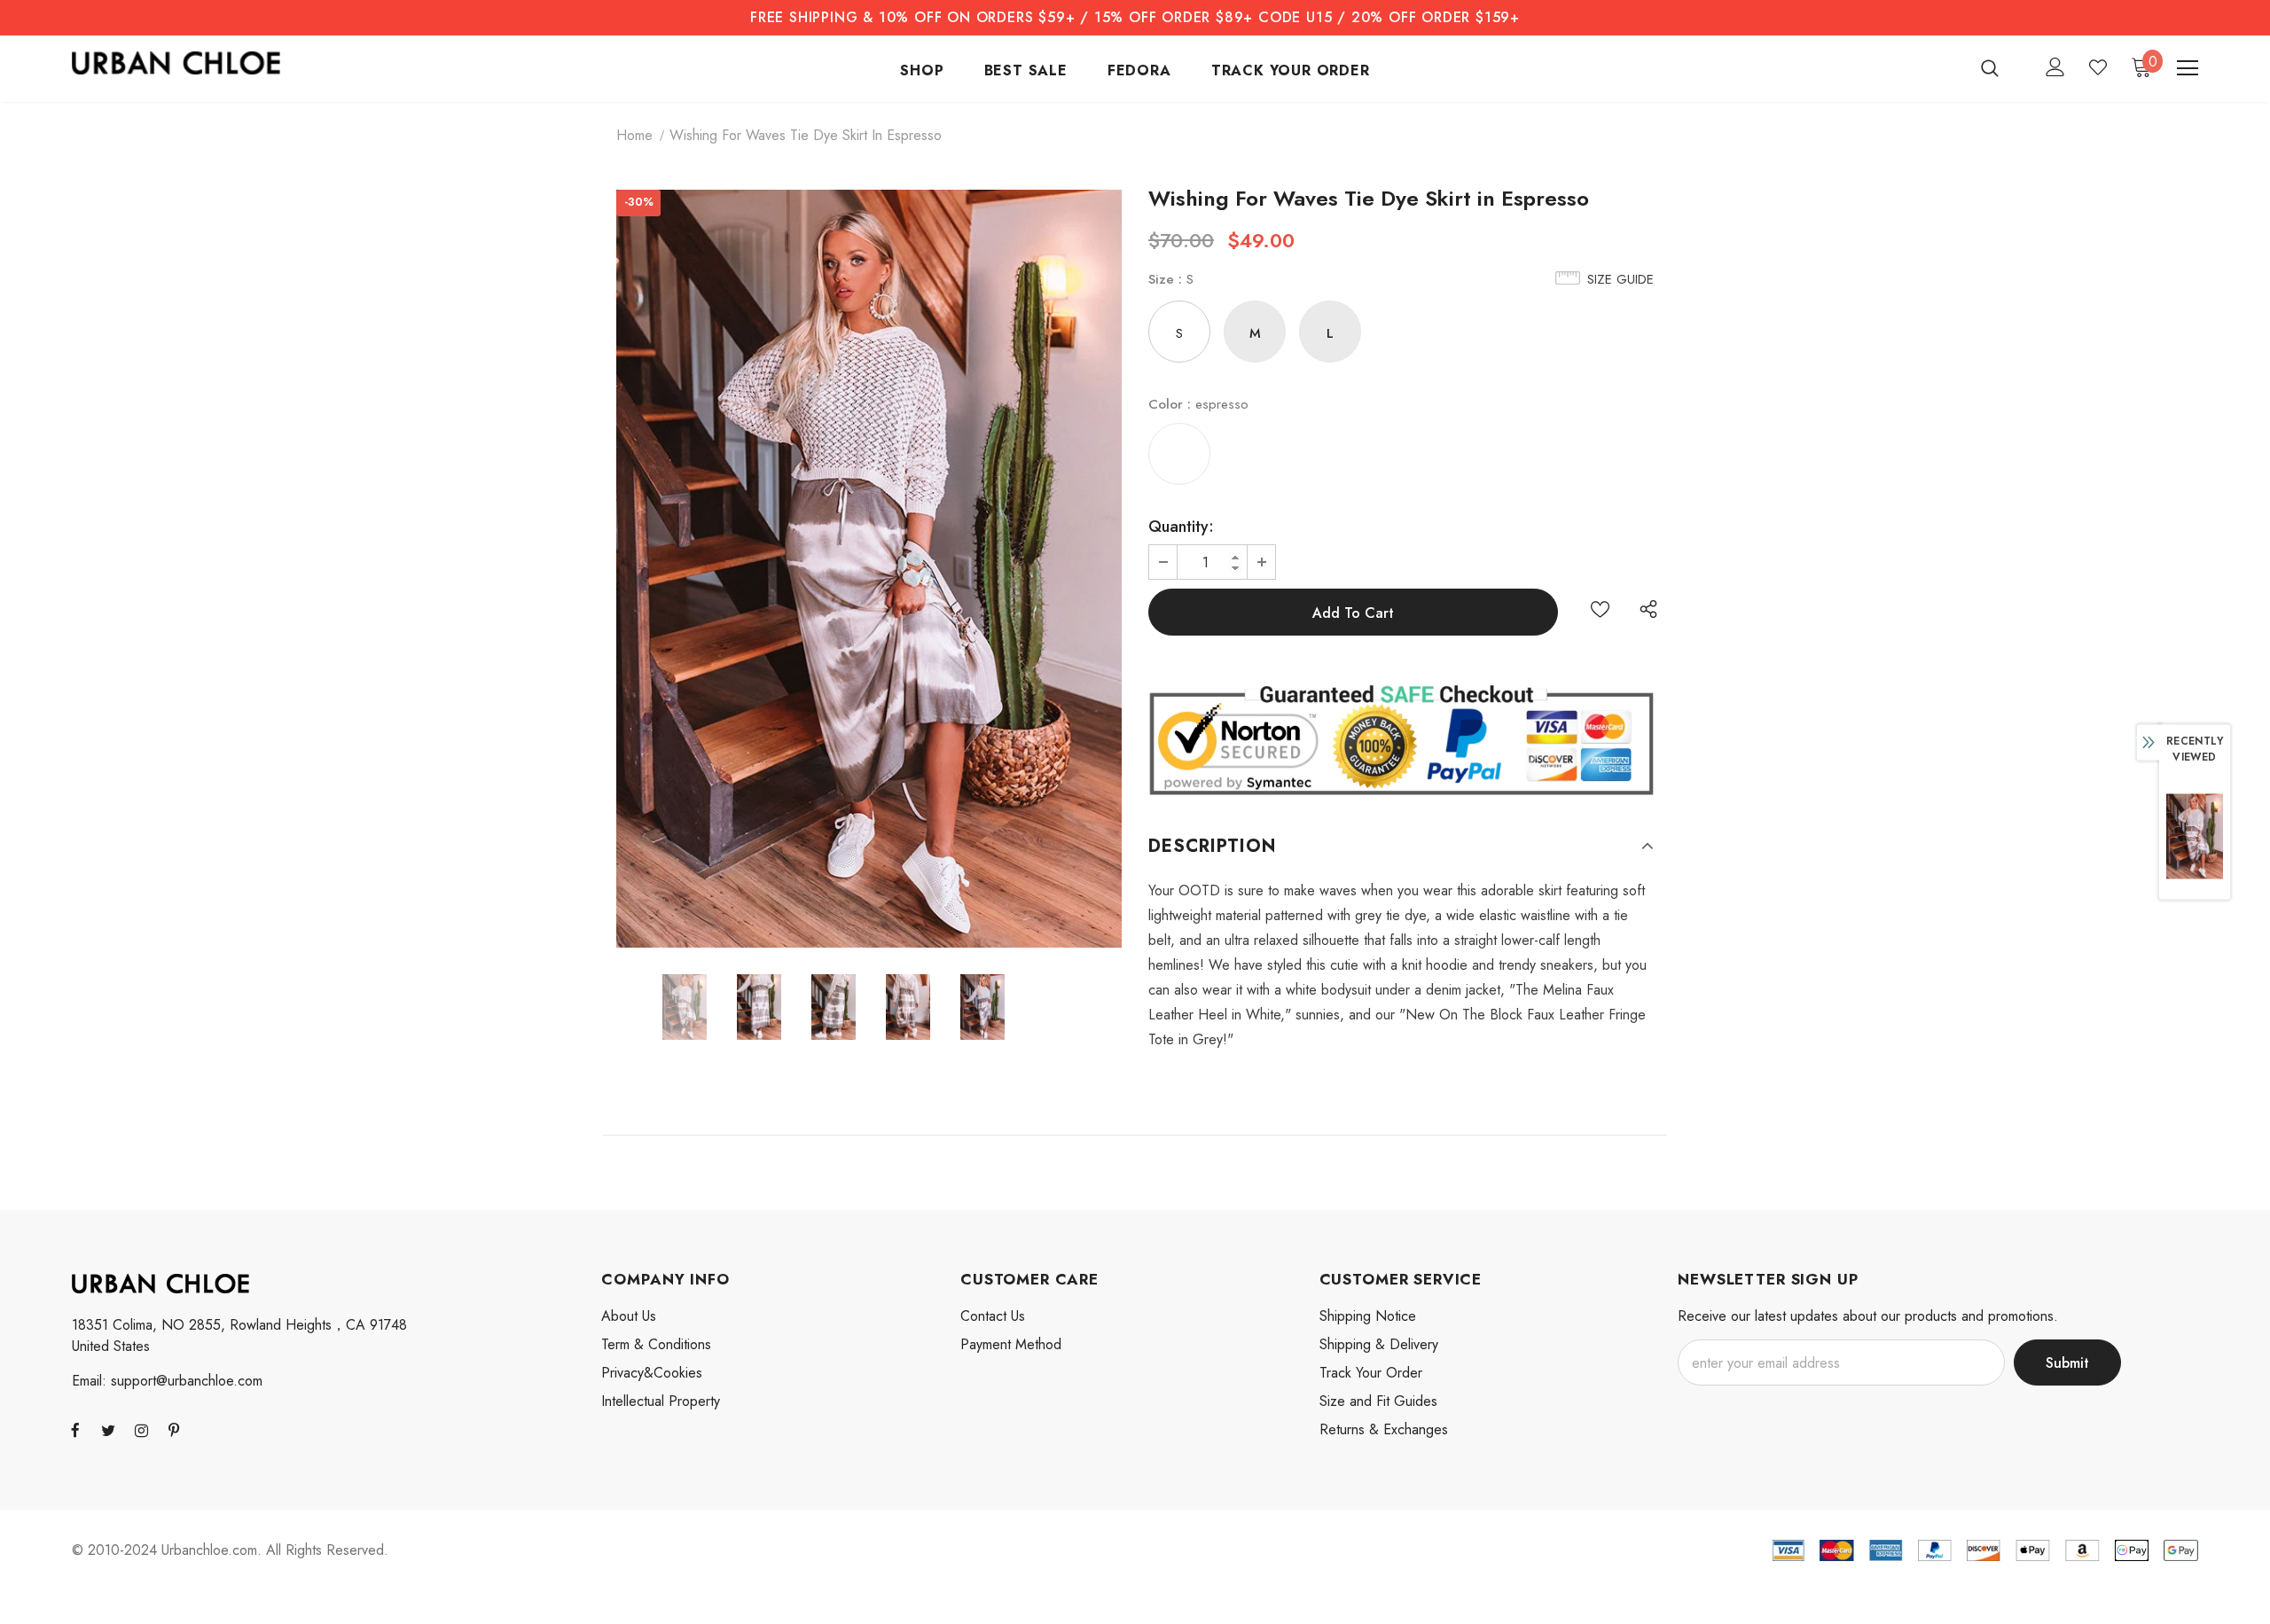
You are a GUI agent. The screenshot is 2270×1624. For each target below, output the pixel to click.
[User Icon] (2055, 67)
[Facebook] (75, 1430)
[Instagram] (141, 1430)
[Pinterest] (174, 1430)
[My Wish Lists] (2098, 67)
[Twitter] (108, 1430)
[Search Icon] (2001, 67)
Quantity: (1181, 527)
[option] (869, 569)
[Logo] (176, 63)
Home (634, 135)
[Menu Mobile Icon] (2188, 68)
